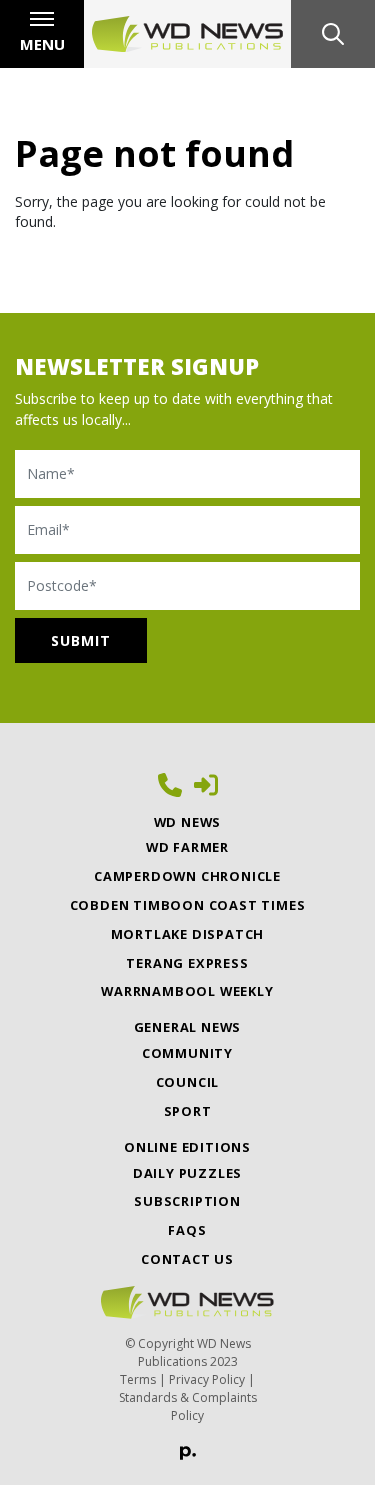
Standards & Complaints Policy (188, 1406)
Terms (138, 1379)
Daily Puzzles (187, 1173)
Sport (188, 1111)
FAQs (187, 1230)
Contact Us (187, 1259)
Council (188, 1082)
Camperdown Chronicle (187, 876)
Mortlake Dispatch (188, 934)
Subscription (187, 1201)
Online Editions (187, 1147)
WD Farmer (187, 847)
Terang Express (187, 963)
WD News (188, 822)
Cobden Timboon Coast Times (188, 905)
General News (188, 1027)
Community (187, 1053)
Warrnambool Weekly (187, 991)
